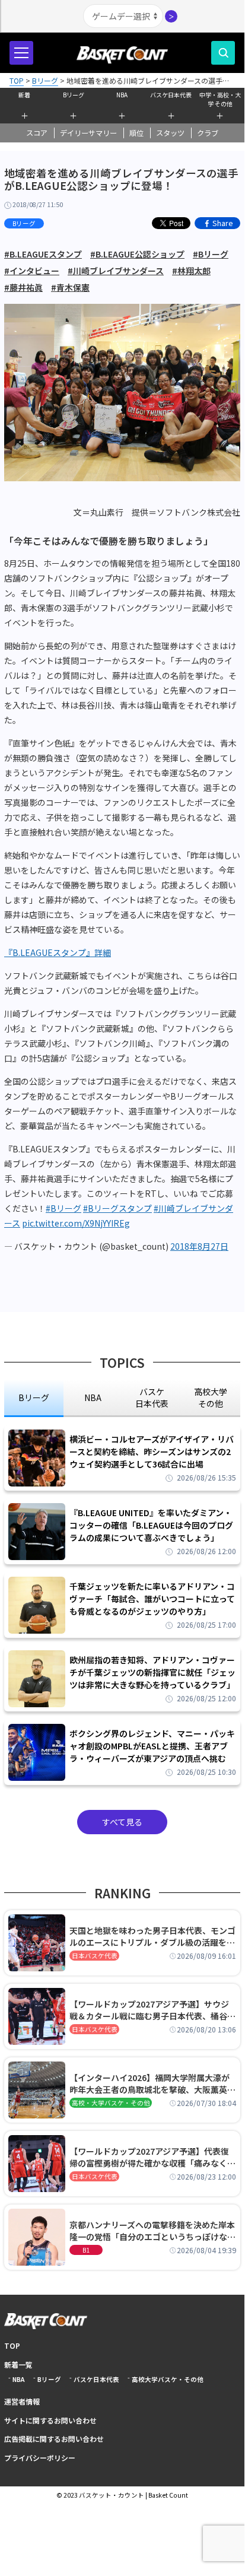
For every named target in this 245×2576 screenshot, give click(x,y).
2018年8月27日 (199, 1246)
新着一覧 (18, 2364)
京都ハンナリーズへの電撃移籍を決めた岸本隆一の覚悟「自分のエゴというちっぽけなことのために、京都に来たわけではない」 (152, 2231)
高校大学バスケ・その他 (168, 2379)
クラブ (208, 133)
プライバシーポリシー (40, 2458)
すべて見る (122, 1822)
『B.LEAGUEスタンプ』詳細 (58, 952)
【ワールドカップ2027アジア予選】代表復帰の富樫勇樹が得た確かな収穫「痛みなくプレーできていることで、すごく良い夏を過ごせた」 (152, 2157)
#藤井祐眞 (23, 287)
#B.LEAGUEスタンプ (43, 254)
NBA (122, 95)
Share (223, 223)
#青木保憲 (70, 287)
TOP (12, 2345)
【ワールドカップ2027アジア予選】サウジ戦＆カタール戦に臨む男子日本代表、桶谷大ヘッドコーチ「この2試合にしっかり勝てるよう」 (152, 2010)
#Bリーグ (211, 254)
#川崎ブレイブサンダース (116, 271)
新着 (24, 95)
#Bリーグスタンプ (117, 1208)
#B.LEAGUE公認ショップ (137, 254)
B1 (86, 2250)
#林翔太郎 (191, 271)
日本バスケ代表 (95, 1956)
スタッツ (170, 133)
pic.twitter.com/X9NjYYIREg (76, 1223)
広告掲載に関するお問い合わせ (54, 2439)
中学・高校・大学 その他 (220, 98)
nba (93, 1397)
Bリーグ (74, 95)
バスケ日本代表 (171, 95)
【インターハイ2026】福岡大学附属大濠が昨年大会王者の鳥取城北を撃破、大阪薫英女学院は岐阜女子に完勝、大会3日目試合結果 (152, 2083)
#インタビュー (32, 271)
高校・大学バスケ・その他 (111, 2103)
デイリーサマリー (88, 133)
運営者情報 (22, 2401)
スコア (37, 133)
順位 (136, 133)
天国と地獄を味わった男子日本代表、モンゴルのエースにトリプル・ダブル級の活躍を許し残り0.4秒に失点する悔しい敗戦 (152, 1936)
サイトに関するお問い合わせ (50, 2420)
